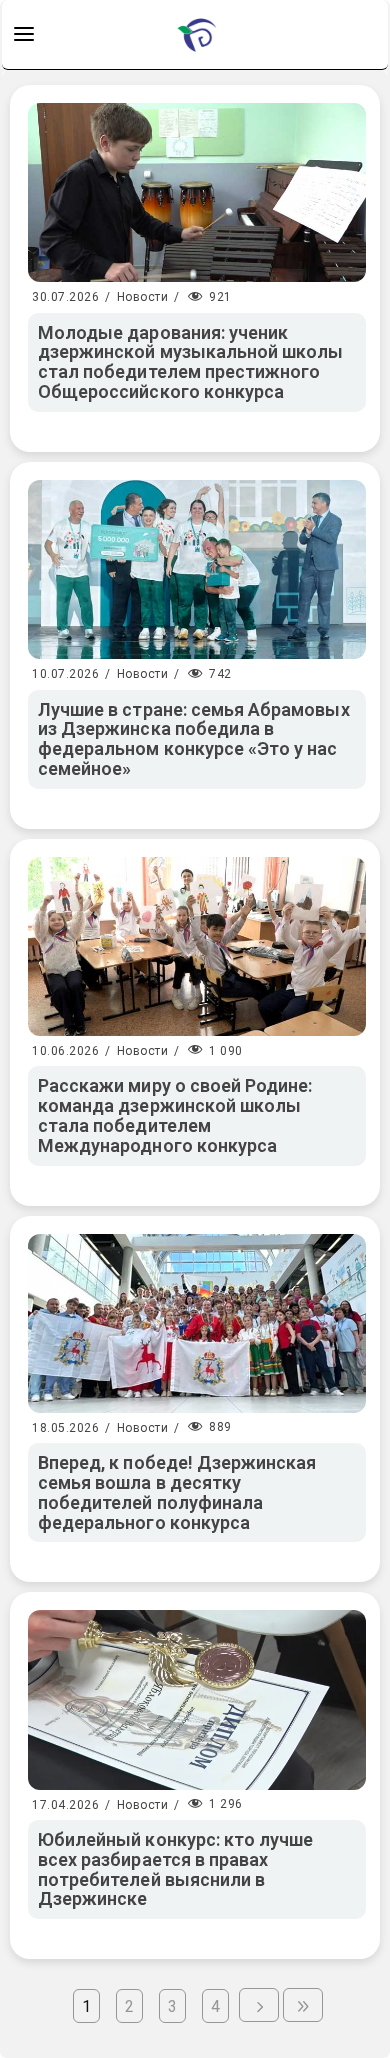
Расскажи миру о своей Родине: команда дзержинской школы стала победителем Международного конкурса (175, 1115)
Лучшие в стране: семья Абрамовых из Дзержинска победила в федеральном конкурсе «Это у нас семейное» (194, 739)
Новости (143, 297)
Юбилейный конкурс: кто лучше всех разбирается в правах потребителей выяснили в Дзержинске (175, 1869)
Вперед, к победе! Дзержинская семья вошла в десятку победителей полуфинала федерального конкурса (177, 1492)
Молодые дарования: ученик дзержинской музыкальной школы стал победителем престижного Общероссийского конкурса (190, 362)
